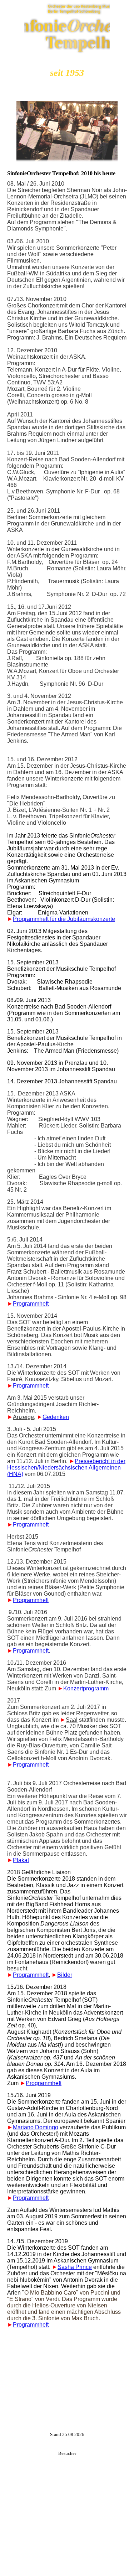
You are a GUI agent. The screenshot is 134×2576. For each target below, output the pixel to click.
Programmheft (31, 1304)
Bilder (65, 1975)
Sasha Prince (75, 2267)
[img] (67, 27)
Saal (72, 1720)
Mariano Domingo (36, 2127)
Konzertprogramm (86, 1688)
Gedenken (56, 1417)
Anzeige (23, 1417)
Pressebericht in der (100, 1461)
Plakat (21, 1860)
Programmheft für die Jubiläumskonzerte (64, 919)
